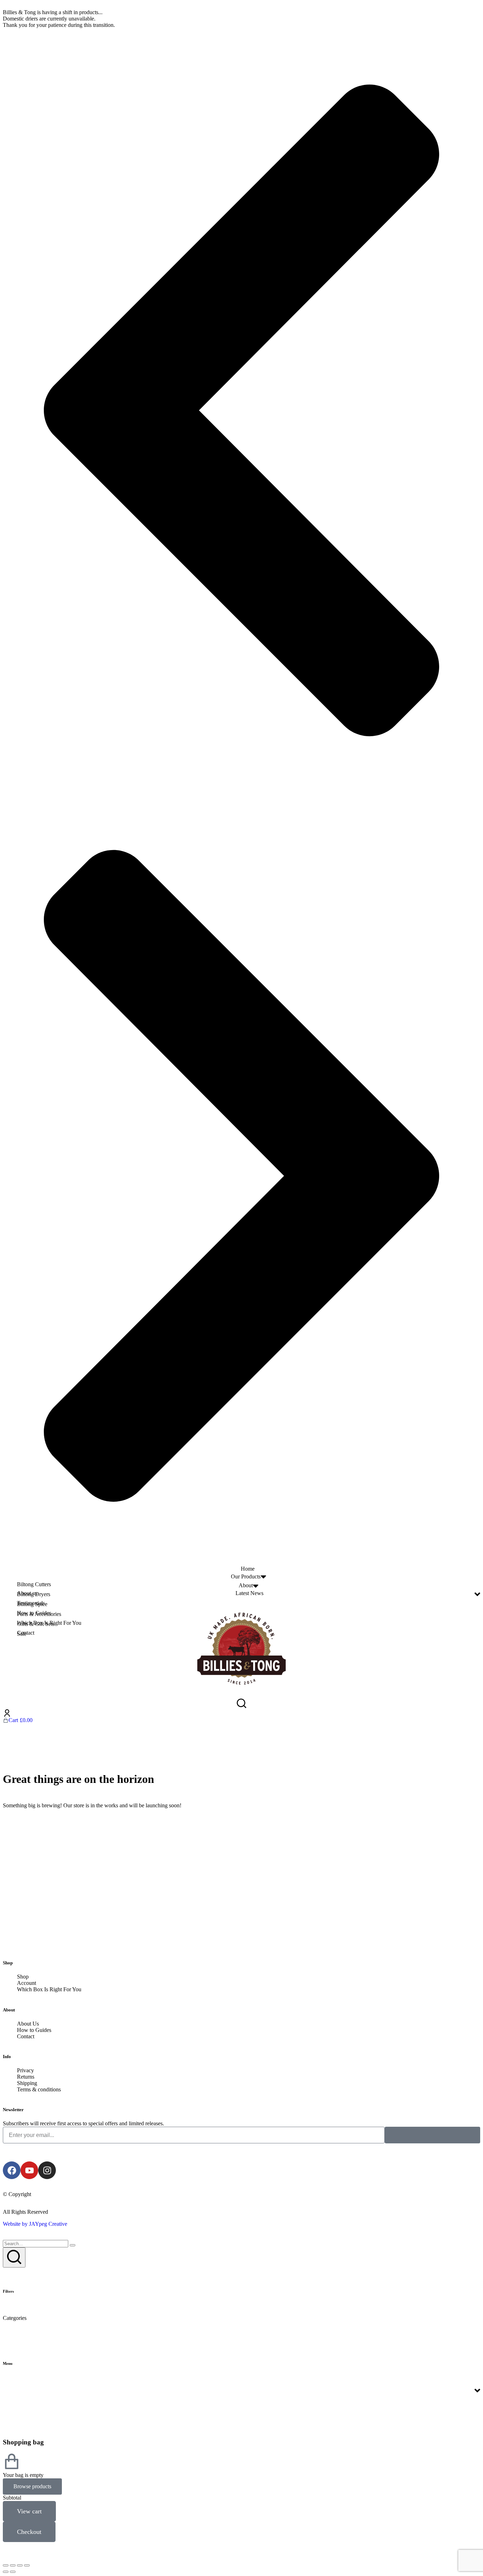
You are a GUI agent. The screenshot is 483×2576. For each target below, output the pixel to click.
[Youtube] (29, 2170)
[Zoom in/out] (27, 2565)
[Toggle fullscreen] (20, 2565)
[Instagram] (47, 2170)
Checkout (29, 2532)
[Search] (14, 2257)
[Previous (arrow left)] (6, 2572)
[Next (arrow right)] (13, 2572)
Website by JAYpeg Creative (35, 2224)
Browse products (32, 2486)
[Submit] (432, 2135)
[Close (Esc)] (6, 2565)
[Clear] (72, 2245)
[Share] (13, 2565)
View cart (29, 2511)
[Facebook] (12, 2170)
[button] (241, 411)
